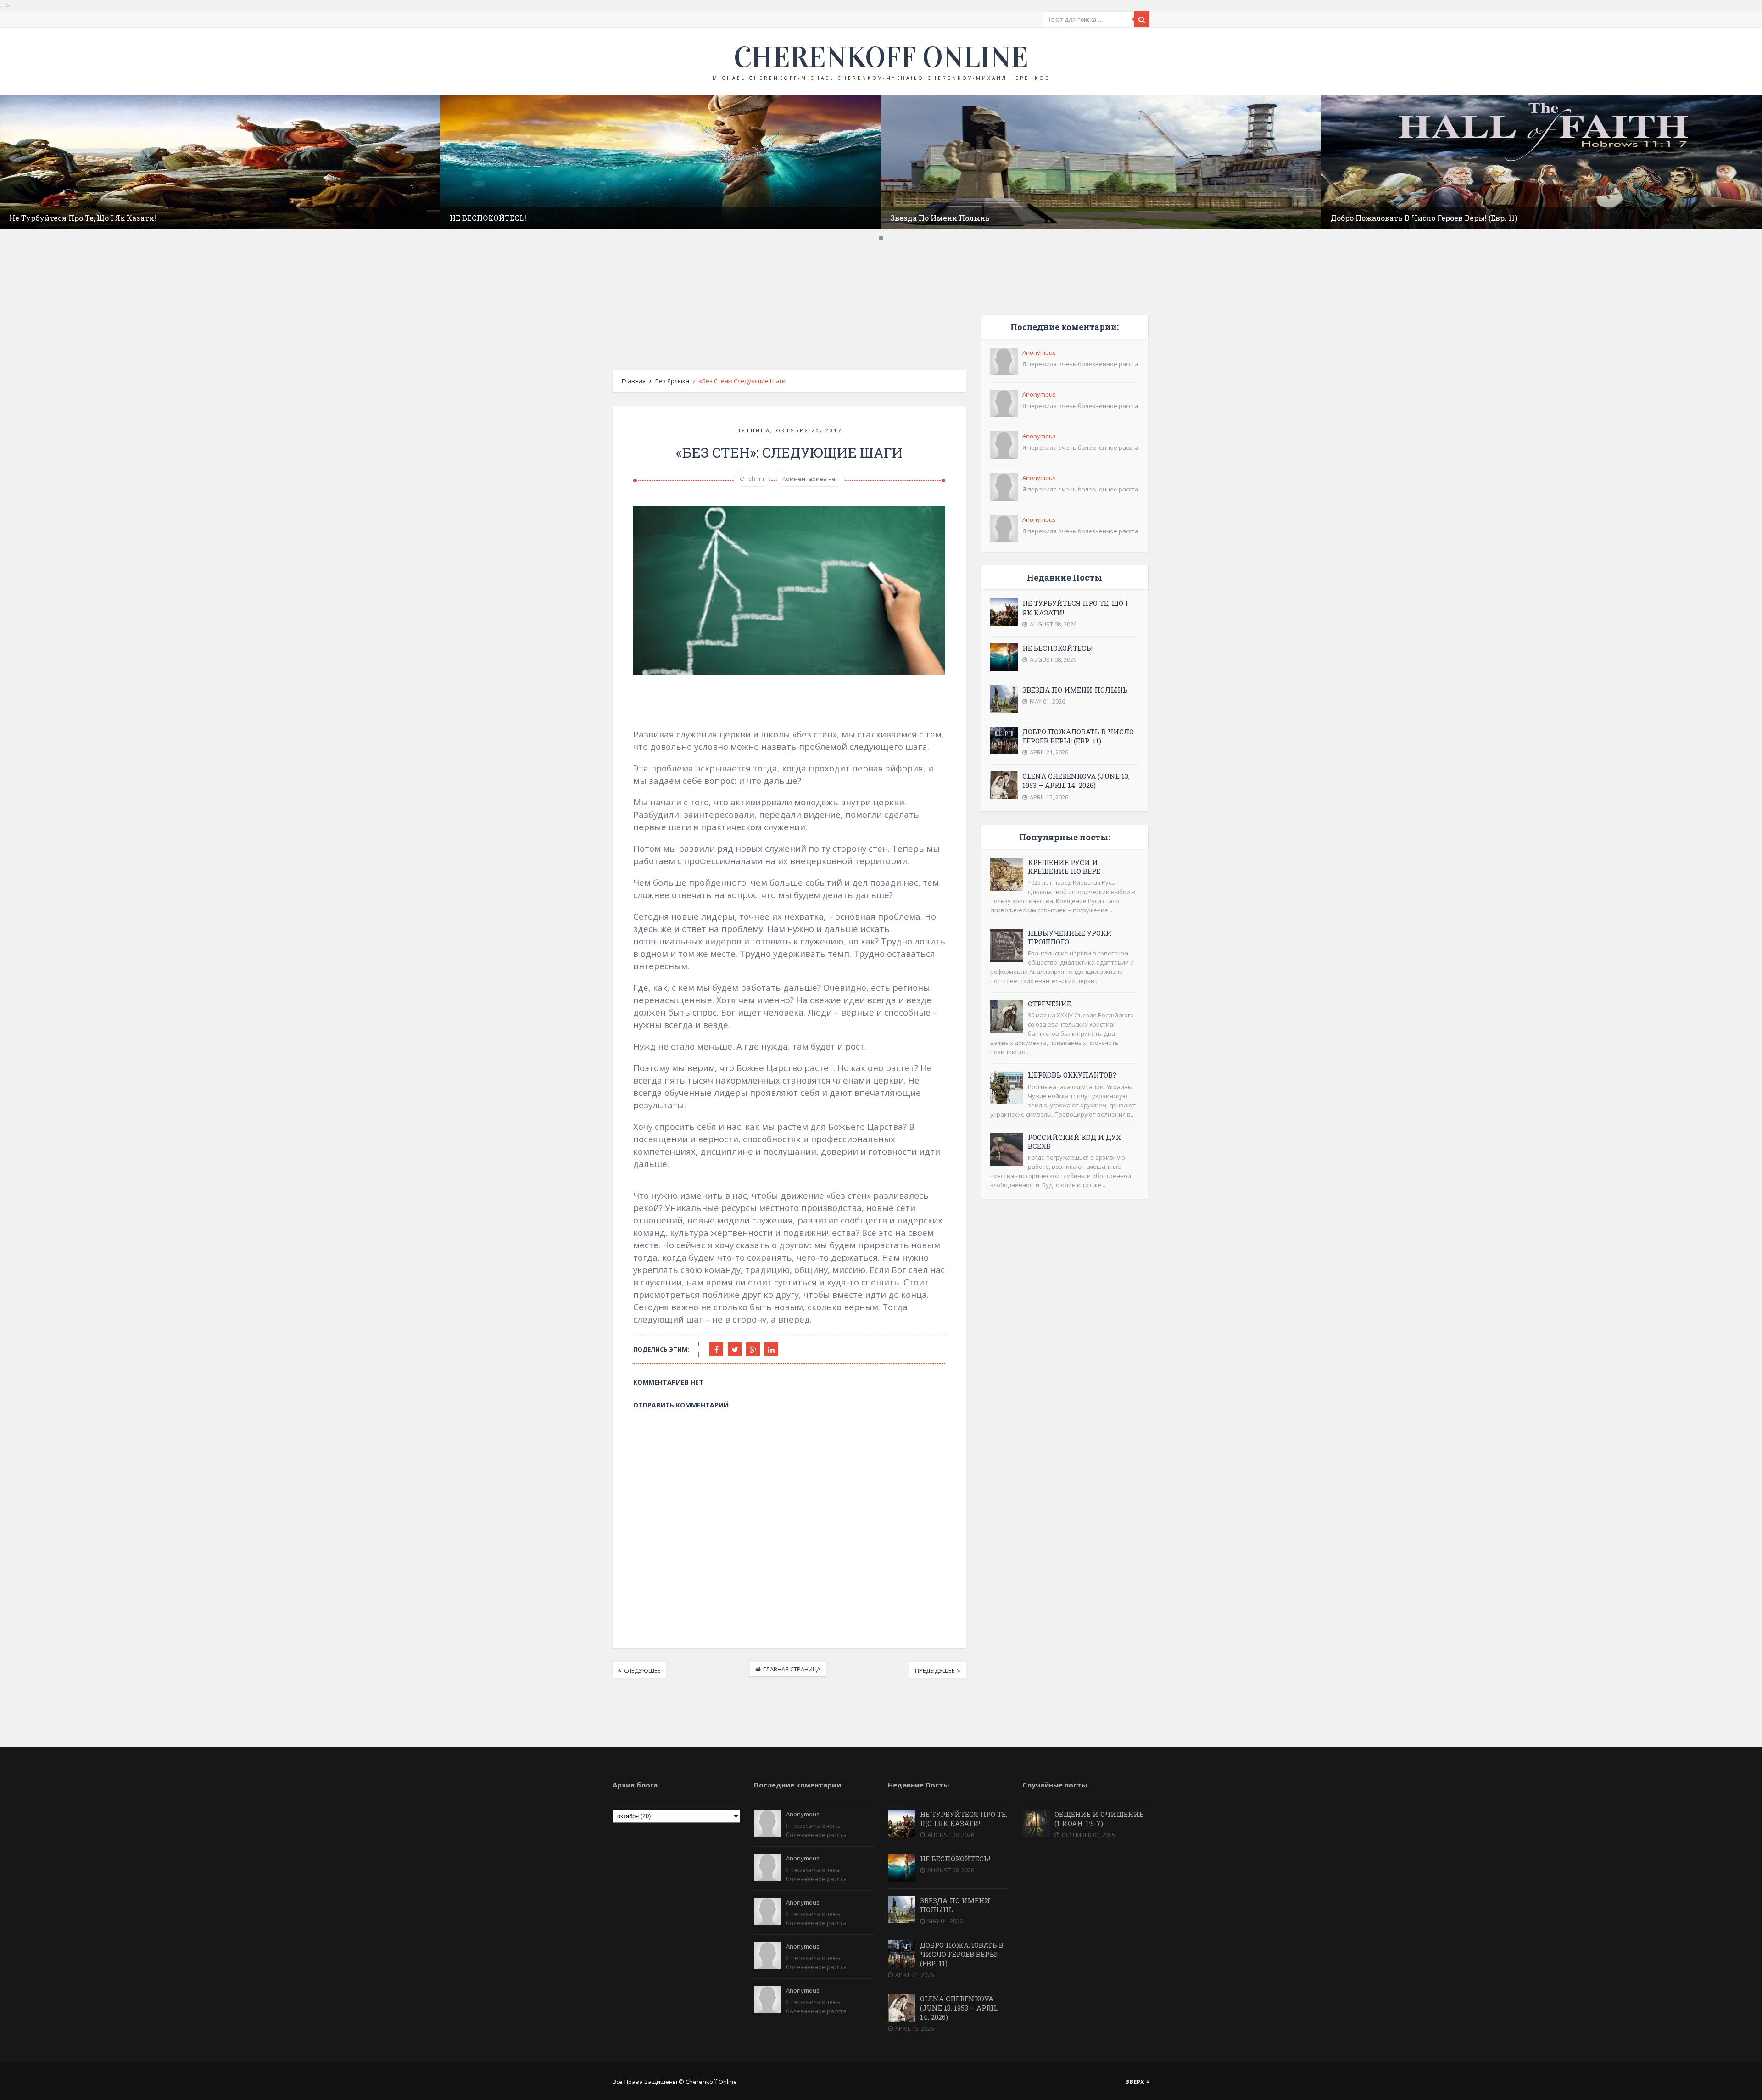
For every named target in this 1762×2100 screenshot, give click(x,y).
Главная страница (792, 1669)
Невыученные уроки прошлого (1070, 937)
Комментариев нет (811, 479)
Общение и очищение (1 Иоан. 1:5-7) (1099, 1819)
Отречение (1049, 1004)
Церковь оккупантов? (1072, 1075)
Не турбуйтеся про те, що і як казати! (83, 218)
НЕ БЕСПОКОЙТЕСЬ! (488, 218)
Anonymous (1039, 352)
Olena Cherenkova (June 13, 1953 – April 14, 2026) (1076, 781)
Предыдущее (935, 1670)
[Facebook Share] (716, 1349)
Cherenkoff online (881, 57)
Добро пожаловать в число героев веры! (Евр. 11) (1424, 218)
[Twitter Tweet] (735, 1349)
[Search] (1142, 19)
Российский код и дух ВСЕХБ (1074, 1142)
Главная (634, 381)
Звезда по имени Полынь (940, 218)
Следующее (642, 1670)
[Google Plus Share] (753, 1349)
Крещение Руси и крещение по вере (1064, 867)
